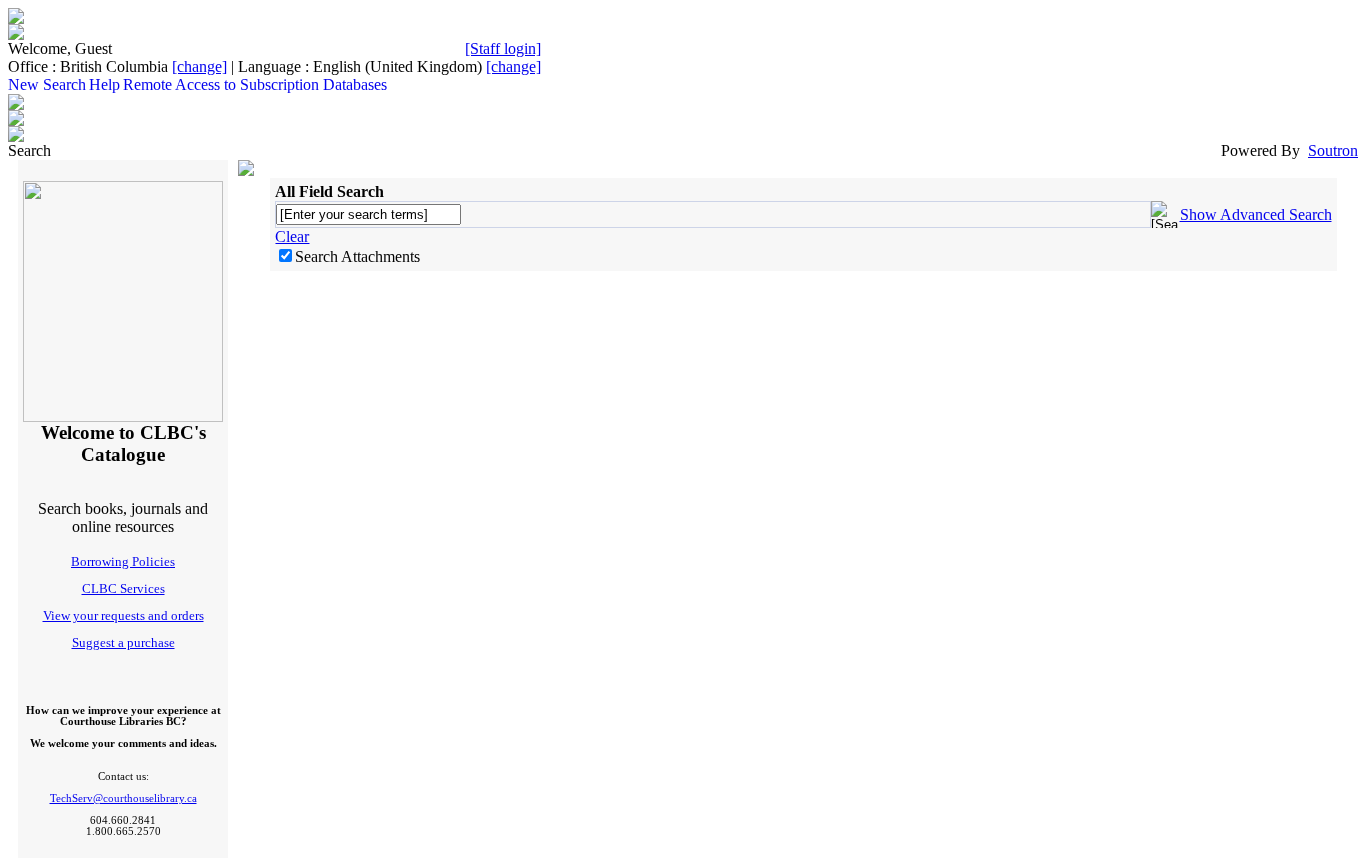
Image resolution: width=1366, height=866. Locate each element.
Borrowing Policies (123, 561)
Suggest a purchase (123, 642)
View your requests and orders (123, 615)
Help (104, 84)
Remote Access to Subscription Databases (255, 84)
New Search (47, 84)
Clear (292, 236)
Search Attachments (357, 256)
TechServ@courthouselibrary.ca (123, 798)
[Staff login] (503, 48)
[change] (199, 66)
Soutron (1333, 150)
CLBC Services (123, 588)
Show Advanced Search (1256, 214)
